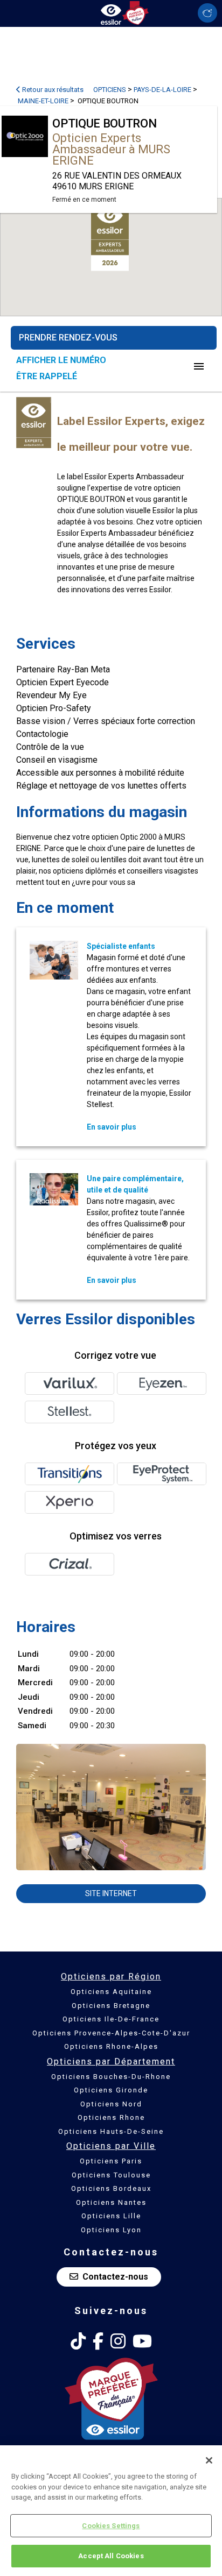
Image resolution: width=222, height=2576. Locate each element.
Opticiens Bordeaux (111, 2188)
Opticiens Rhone (111, 2117)
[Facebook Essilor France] (98, 2341)
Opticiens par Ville (111, 2146)
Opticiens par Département (111, 2061)
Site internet (111, 1893)
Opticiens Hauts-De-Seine (111, 2131)
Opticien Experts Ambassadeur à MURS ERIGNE (111, 149)
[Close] (209, 2460)
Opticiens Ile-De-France (111, 2019)
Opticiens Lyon (111, 2230)
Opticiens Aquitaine (111, 1992)
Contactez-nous (115, 2277)
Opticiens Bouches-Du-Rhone (111, 2077)
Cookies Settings (111, 2526)
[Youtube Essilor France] (142, 2341)
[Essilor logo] (111, 12)
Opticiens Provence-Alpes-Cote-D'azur (111, 2033)
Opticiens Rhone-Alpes (111, 2046)
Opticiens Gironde (111, 2090)
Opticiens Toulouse (111, 2175)
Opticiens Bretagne (111, 2006)
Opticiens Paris (111, 2161)
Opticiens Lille (111, 2216)
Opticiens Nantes (111, 2202)
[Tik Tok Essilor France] (78, 2341)
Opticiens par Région (111, 1977)
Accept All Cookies (111, 2556)
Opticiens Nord (111, 2104)
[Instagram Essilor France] (118, 2341)
